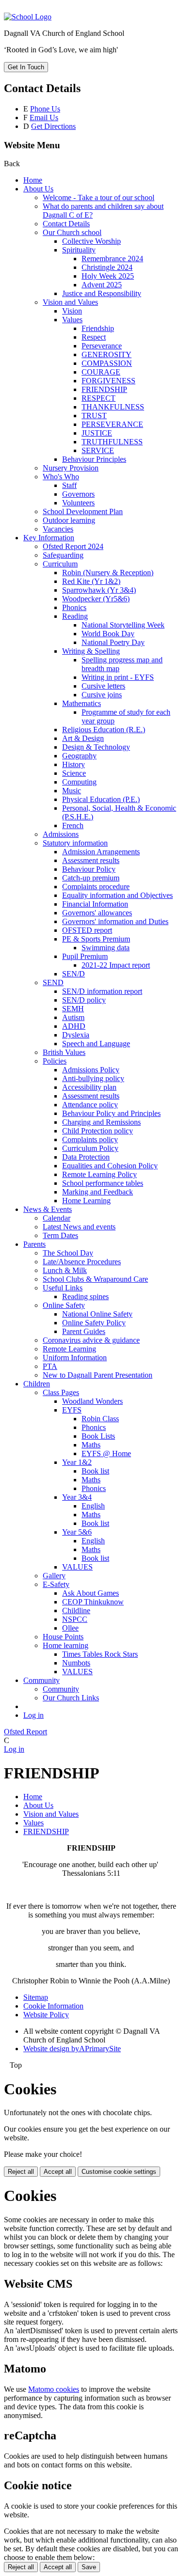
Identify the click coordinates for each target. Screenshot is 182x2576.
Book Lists (98, 1436)
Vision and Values (70, 302)
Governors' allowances (97, 913)
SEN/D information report (102, 991)
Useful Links (63, 1288)
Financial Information (95, 904)
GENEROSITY (107, 354)
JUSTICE (97, 433)
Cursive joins (102, 695)
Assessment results (91, 860)
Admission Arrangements (101, 852)
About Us (38, 189)
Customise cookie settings (119, 2172)
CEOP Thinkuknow (93, 1602)
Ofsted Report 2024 (73, 546)
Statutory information (75, 843)
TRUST (94, 416)
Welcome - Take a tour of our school (99, 197)
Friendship (98, 328)
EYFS (72, 1410)
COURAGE (101, 372)
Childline (76, 1610)
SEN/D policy (84, 1000)
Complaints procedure (96, 887)
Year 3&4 (77, 1497)
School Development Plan (83, 511)
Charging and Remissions (101, 1122)
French (73, 825)
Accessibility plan (89, 1087)
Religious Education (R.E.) (104, 730)
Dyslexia (76, 1035)
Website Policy (46, 2015)
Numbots (76, 1663)
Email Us (44, 118)
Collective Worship (91, 241)
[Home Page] (28, 17)
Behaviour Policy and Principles (111, 1113)
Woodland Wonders (92, 1401)
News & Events (48, 1209)
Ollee (70, 1628)
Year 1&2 (77, 1462)
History (74, 764)
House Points (63, 1637)
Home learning (66, 1645)
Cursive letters (103, 686)
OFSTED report (87, 930)
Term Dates (60, 1235)
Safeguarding (63, 555)
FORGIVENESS (108, 381)
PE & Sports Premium (96, 939)
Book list (95, 1471)
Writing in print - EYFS (118, 677)
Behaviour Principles (94, 459)
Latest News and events (79, 1227)
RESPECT (99, 398)
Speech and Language (96, 1044)
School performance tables (103, 1183)
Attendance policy (90, 1105)
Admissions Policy (91, 1070)
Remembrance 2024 (112, 259)
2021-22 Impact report (116, 965)
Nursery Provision (71, 468)
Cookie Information (53, 2006)
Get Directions (53, 126)
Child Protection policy (98, 1131)
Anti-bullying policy (93, 1078)
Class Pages (61, 1392)
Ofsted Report (25, 1732)
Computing (79, 782)
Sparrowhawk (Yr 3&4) (99, 590)
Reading (75, 616)
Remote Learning (69, 1349)
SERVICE (98, 450)
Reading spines (85, 1296)
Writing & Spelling (91, 651)
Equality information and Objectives (117, 895)
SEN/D (74, 974)
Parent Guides (84, 1331)
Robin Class (100, 1419)
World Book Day (108, 634)
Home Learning (86, 1201)
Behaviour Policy (89, 869)
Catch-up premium (91, 878)
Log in (33, 1715)
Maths (91, 1445)
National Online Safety (97, 1314)
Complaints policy (90, 1139)
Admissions (61, 834)
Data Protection (86, 1157)
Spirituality (79, 250)
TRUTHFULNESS (112, 442)
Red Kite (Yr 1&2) (91, 581)
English (93, 1506)
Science (74, 773)
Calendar (57, 1218)
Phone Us (45, 109)
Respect (94, 337)
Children (37, 1384)
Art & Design (83, 738)
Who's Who (61, 477)
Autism (73, 1017)
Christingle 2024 (107, 267)
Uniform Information (75, 1358)
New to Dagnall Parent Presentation (98, 1375)
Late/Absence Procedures (82, 1262)
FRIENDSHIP (104, 389)
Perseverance (102, 346)
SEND (53, 982)
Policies (55, 1061)
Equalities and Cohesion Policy (110, 1166)
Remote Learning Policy (99, 1174)
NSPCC (75, 1619)
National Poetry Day (113, 642)
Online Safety (64, 1305)
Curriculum (60, 564)
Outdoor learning (69, 520)
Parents (34, 1244)
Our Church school (72, 232)
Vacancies (58, 529)
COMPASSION (107, 363)
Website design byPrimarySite (72, 2049)
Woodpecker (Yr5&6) (96, 599)
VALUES (77, 1567)
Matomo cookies (54, 2389)
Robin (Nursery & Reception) (108, 573)
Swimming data (106, 948)
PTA (50, 1366)
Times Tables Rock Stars (100, 1654)
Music (72, 791)
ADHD (74, 1026)
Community (41, 1680)
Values (72, 320)
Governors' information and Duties (115, 921)
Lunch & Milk (65, 1270)
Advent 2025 (102, 285)
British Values (64, 1052)
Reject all (21, 2172)
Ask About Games (91, 1593)
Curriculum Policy (90, 1148)
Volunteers (78, 503)
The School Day (68, 1253)
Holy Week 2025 (108, 276)
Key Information (49, 538)
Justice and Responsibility (102, 293)
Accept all (58, 2172)
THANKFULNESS (113, 407)
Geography (79, 756)
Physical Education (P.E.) (101, 799)
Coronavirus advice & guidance (91, 1340)
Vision (72, 311)
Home (33, 180)
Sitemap (36, 1997)
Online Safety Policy (94, 1323)
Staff (69, 485)
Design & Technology (96, 747)
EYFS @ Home (106, 1453)
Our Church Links (71, 1698)
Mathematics (82, 703)
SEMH (73, 1009)
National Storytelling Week (123, 625)
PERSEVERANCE (112, 424)
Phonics (74, 607)
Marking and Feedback (98, 1192)
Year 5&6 (77, 1532)
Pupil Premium (85, 956)
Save (89, 2567)
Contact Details (66, 224)
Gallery (54, 1576)
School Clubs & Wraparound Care (95, 1279)
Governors (78, 494)
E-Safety (56, 1584)
